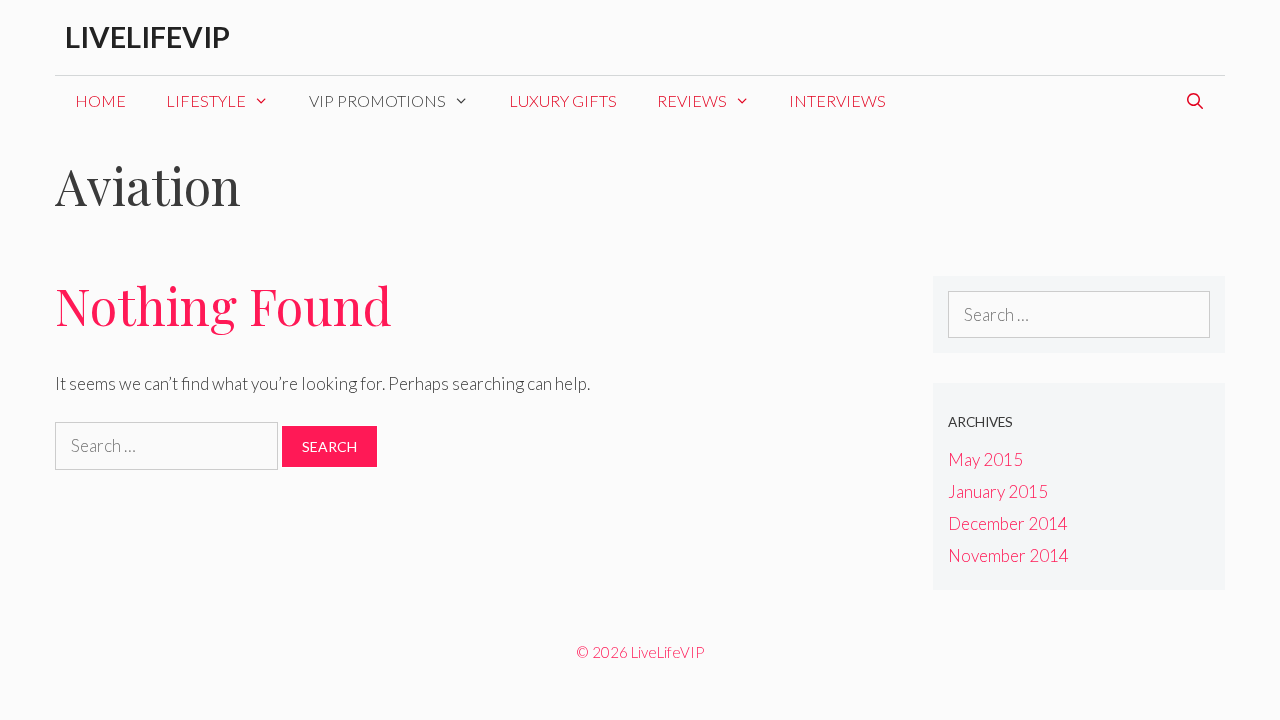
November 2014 (1008, 555)
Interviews (837, 100)
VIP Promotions (377, 100)
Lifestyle (206, 100)
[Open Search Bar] (1194, 101)
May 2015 (985, 459)
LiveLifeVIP (147, 36)
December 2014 (1008, 523)
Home (100, 100)
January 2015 (998, 491)
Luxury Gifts (563, 100)
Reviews (692, 100)
